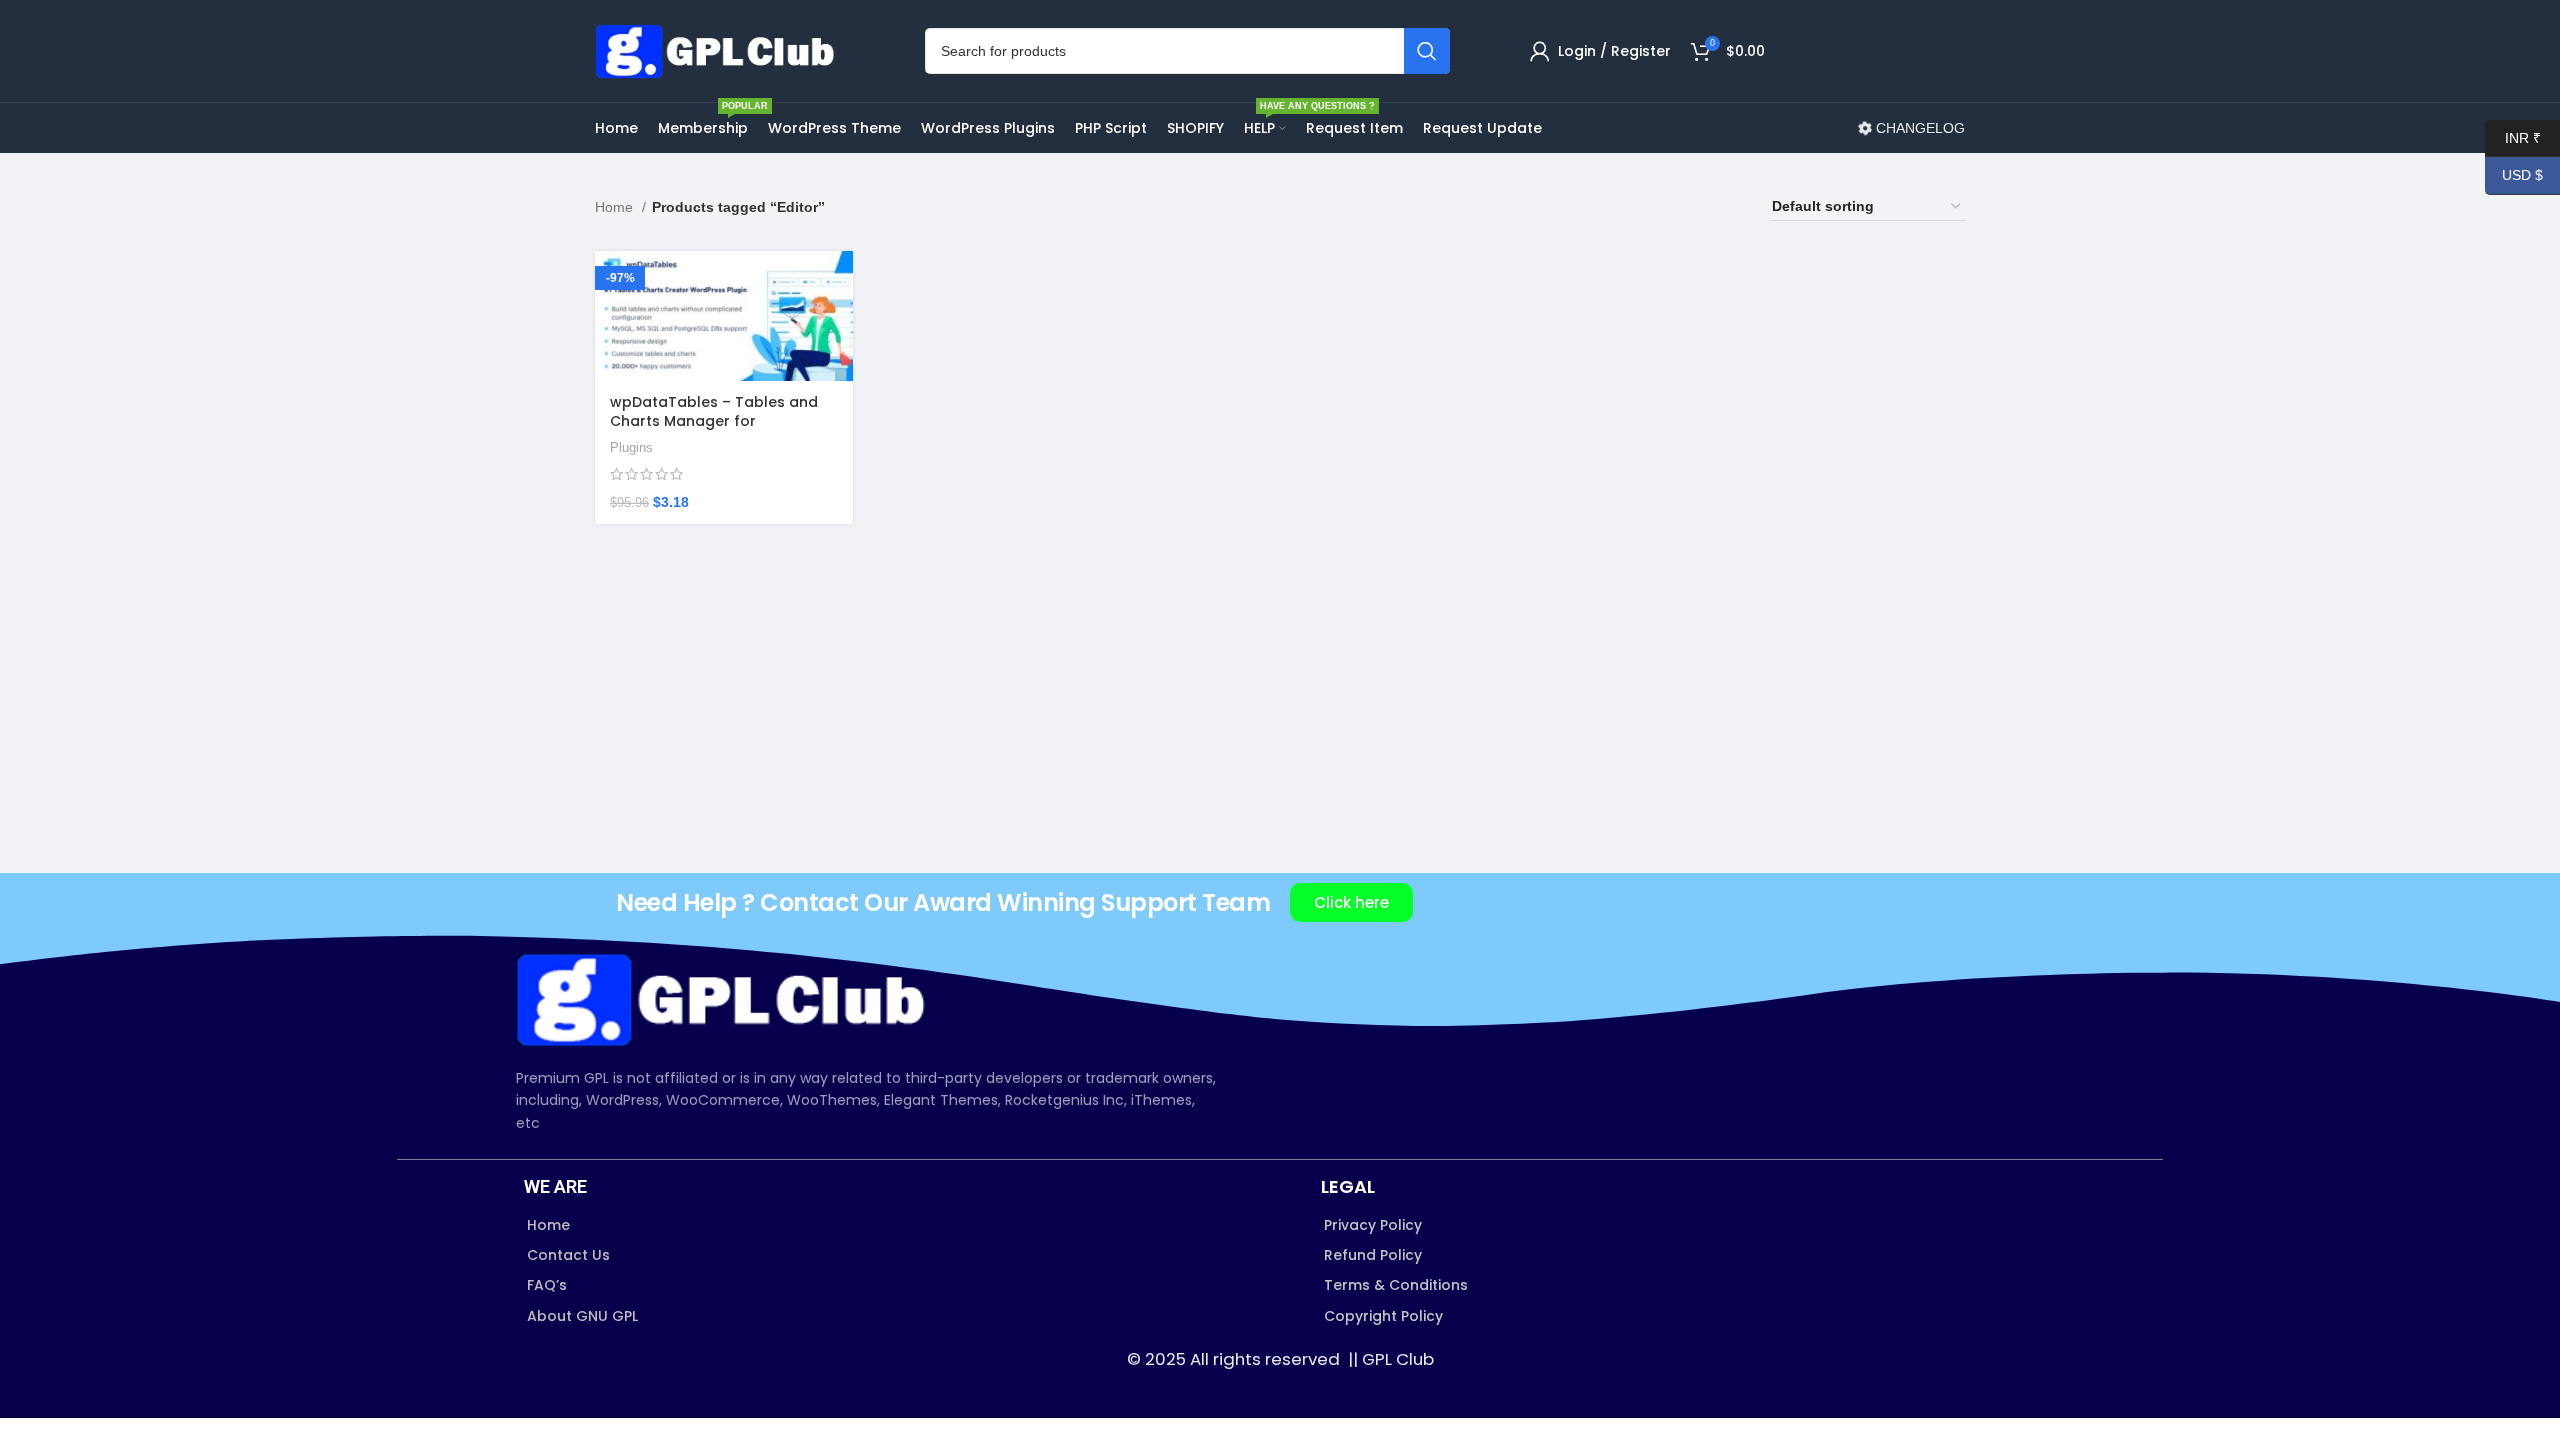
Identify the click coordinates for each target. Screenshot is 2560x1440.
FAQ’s (547, 1285)
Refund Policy (1373, 1255)
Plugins (631, 447)
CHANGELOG (1918, 128)
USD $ (2514, 175)
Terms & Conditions (1396, 1285)
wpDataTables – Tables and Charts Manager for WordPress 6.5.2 (714, 421)
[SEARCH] (1427, 51)
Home (616, 207)
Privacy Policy (1373, 1225)
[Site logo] (720, 50)
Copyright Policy (1383, 1316)
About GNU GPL (582, 1316)
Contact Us (568, 1255)
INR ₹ (2513, 137)
